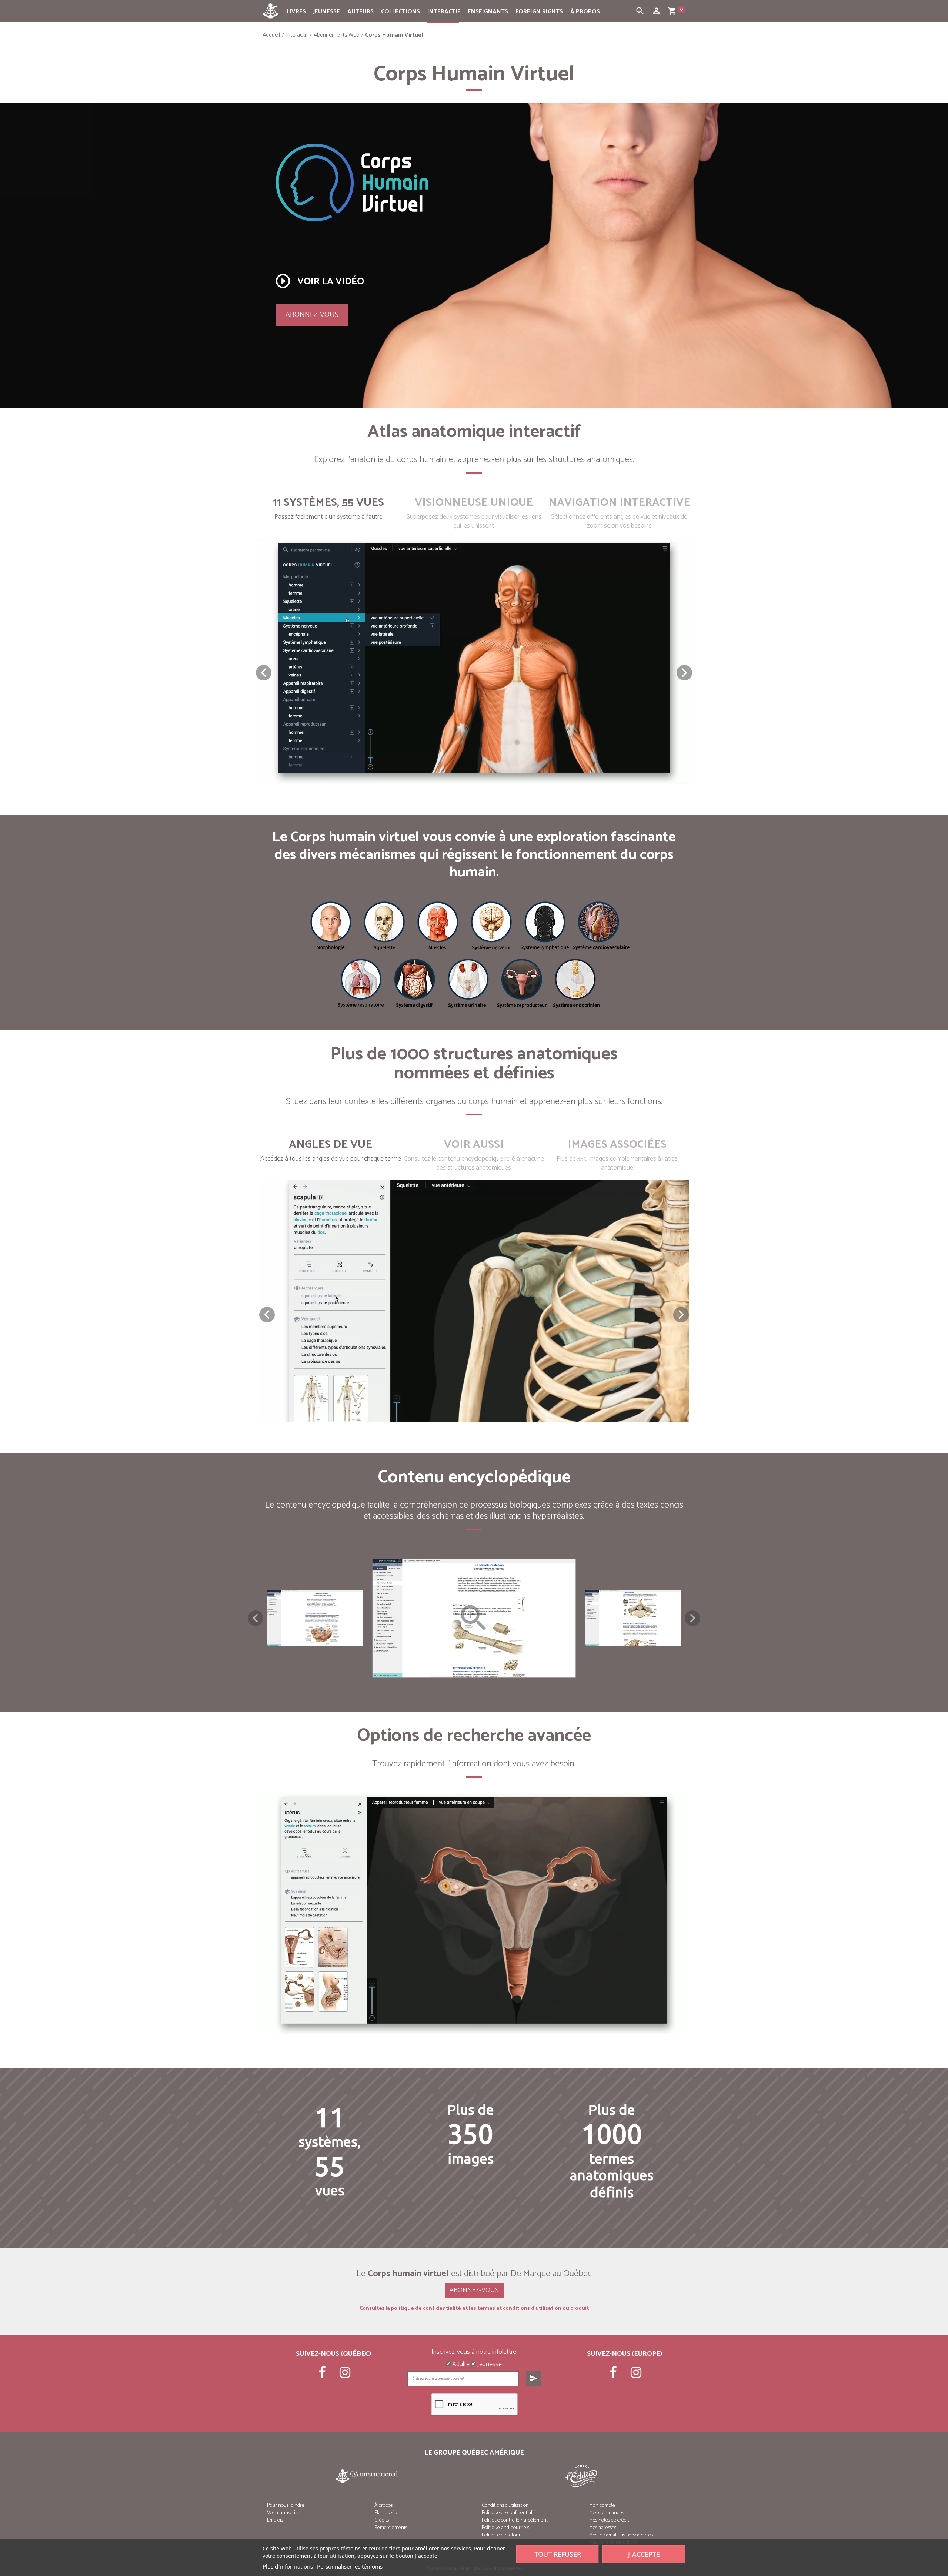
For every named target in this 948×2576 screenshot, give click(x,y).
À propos (585, 12)
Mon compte (602, 2505)
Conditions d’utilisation (505, 2505)
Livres (296, 12)
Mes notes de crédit (609, 2520)
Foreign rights (539, 12)
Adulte (460, 2365)
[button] (684, 673)
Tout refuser (558, 2554)
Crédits (382, 2520)
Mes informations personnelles (621, 2535)
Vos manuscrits (283, 2513)
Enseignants (488, 12)
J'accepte (644, 2554)
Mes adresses (603, 2528)
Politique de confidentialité (510, 2513)
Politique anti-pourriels (505, 2528)
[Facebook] (323, 2375)
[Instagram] (345, 2375)
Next (692, 1618)
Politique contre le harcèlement (515, 2520)
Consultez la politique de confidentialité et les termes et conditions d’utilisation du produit (474, 2309)
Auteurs (360, 12)
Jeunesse (327, 12)
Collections (400, 12)
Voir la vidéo (319, 281)
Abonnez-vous (312, 315)
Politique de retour (501, 2535)
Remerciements (391, 2528)
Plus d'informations (288, 2566)
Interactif (444, 12)
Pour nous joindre (286, 2505)
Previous (256, 1618)
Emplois (275, 2520)
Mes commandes (607, 2513)
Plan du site (386, 2513)
